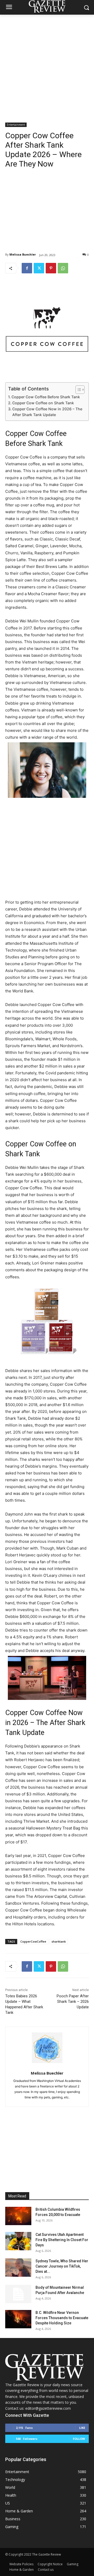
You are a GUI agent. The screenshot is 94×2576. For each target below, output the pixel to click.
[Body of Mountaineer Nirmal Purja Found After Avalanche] (18, 2294)
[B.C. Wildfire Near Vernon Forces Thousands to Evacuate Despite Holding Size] (18, 2319)
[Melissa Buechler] (47, 2048)
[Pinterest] (51, 268)
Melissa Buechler (23, 254)
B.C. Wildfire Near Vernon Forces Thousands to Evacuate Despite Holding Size (62, 2318)
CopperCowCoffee (33, 1941)
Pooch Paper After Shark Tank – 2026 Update (73, 2002)
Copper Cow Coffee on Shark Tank (43, 403)
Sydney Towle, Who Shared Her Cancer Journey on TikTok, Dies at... (62, 2266)
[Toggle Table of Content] (77, 390)
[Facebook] (27, 268)
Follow (79, 2439)
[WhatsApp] (63, 268)
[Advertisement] (47, 64)
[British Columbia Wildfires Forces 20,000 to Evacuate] (18, 2216)
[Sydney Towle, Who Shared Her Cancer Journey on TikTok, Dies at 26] (18, 2268)
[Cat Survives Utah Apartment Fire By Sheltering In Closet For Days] (18, 2241)
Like (82, 2428)
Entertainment (16, 125)
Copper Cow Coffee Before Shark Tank (46, 397)
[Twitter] (39, 268)
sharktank (59, 1941)
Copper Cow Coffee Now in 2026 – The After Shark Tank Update (47, 412)
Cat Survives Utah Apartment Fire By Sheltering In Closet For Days (62, 2240)
